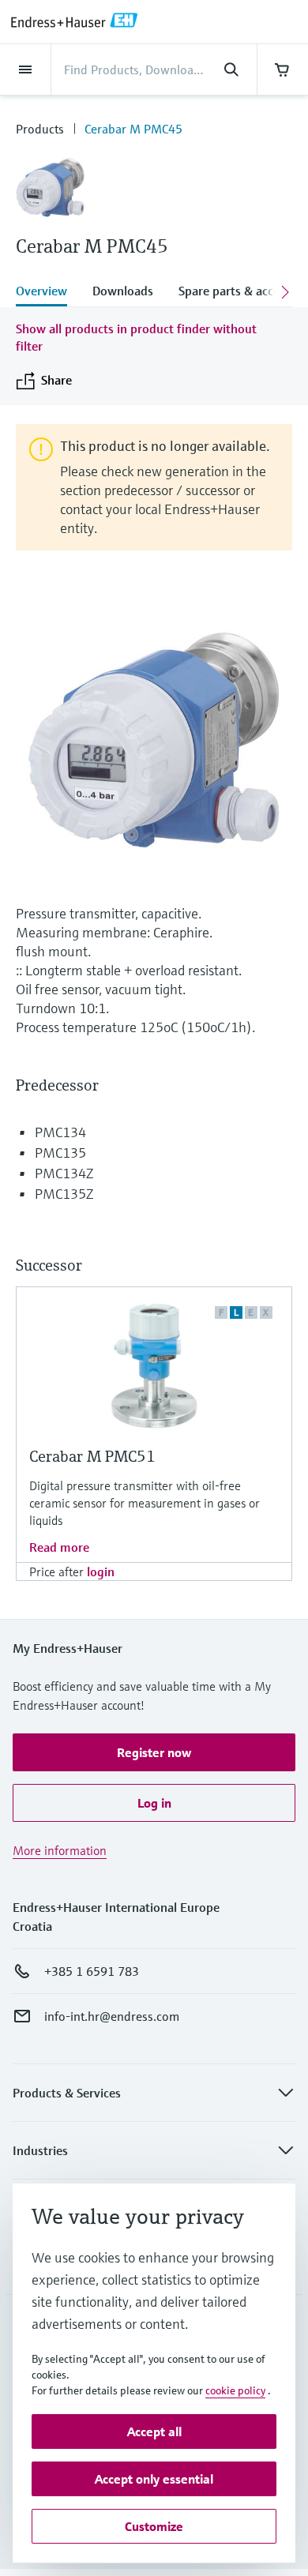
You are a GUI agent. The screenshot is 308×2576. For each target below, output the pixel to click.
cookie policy (235, 2390)
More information (60, 1850)
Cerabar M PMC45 (133, 129)
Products (40, 129)
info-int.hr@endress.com (112, 2016)
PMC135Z (64, 1194)
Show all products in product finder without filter (136, 337)
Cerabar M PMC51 (92, 1457)
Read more (59, 1547)
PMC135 (60, 1153)
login (101, 1572)
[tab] (48, 292)
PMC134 (60, 1132)
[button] (154, 1752)
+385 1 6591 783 (92, 1971)
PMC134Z (64, 1173)
